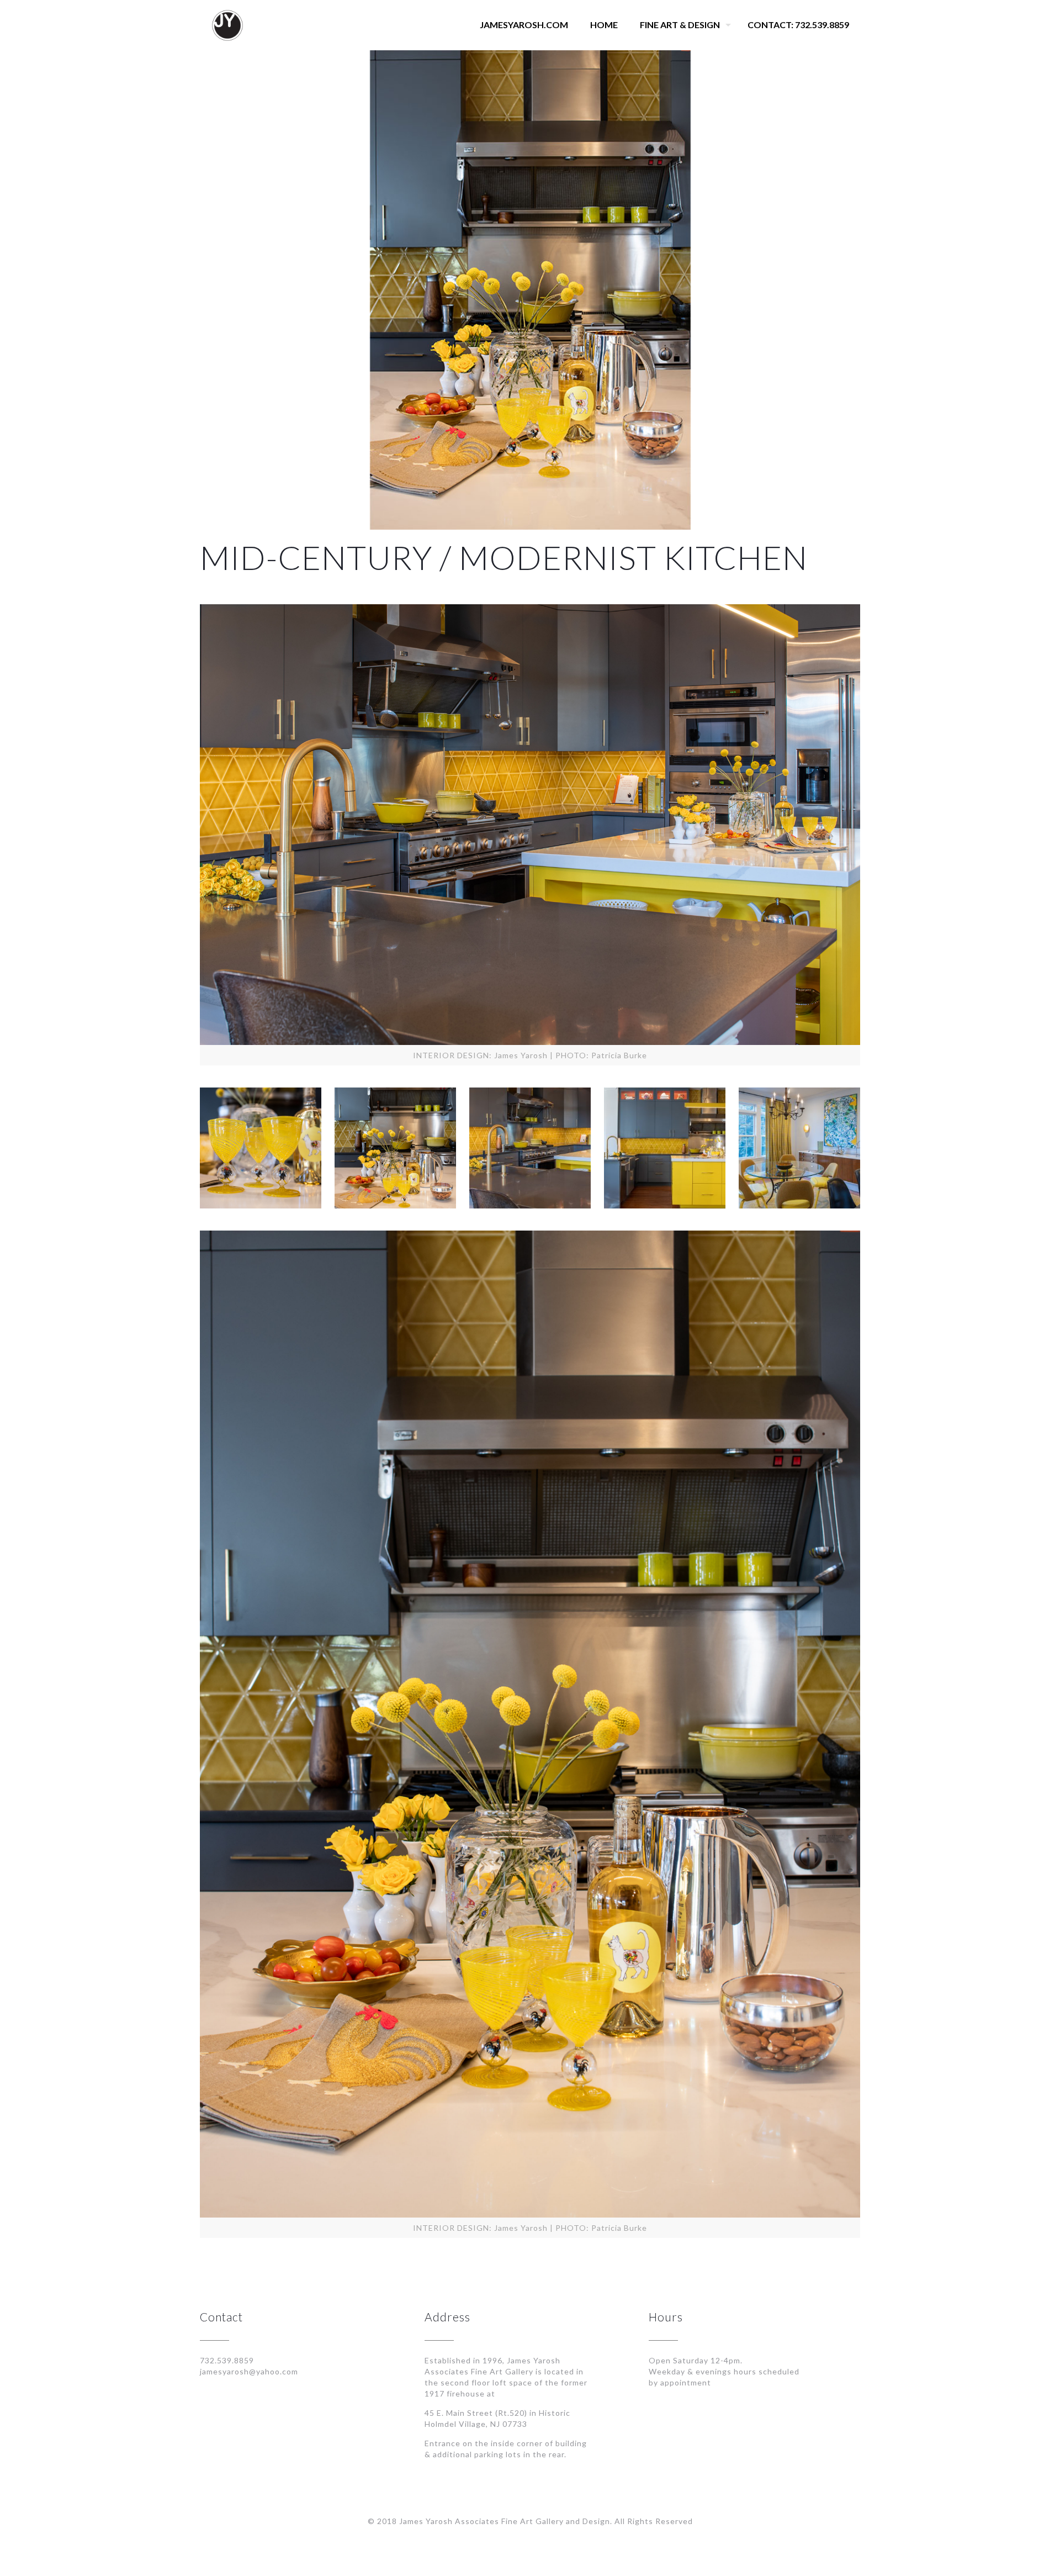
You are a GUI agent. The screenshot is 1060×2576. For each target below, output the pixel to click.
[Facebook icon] (524, 2537)
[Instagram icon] (536, 2537)
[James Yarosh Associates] (227, 25)
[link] (261, 1148)
